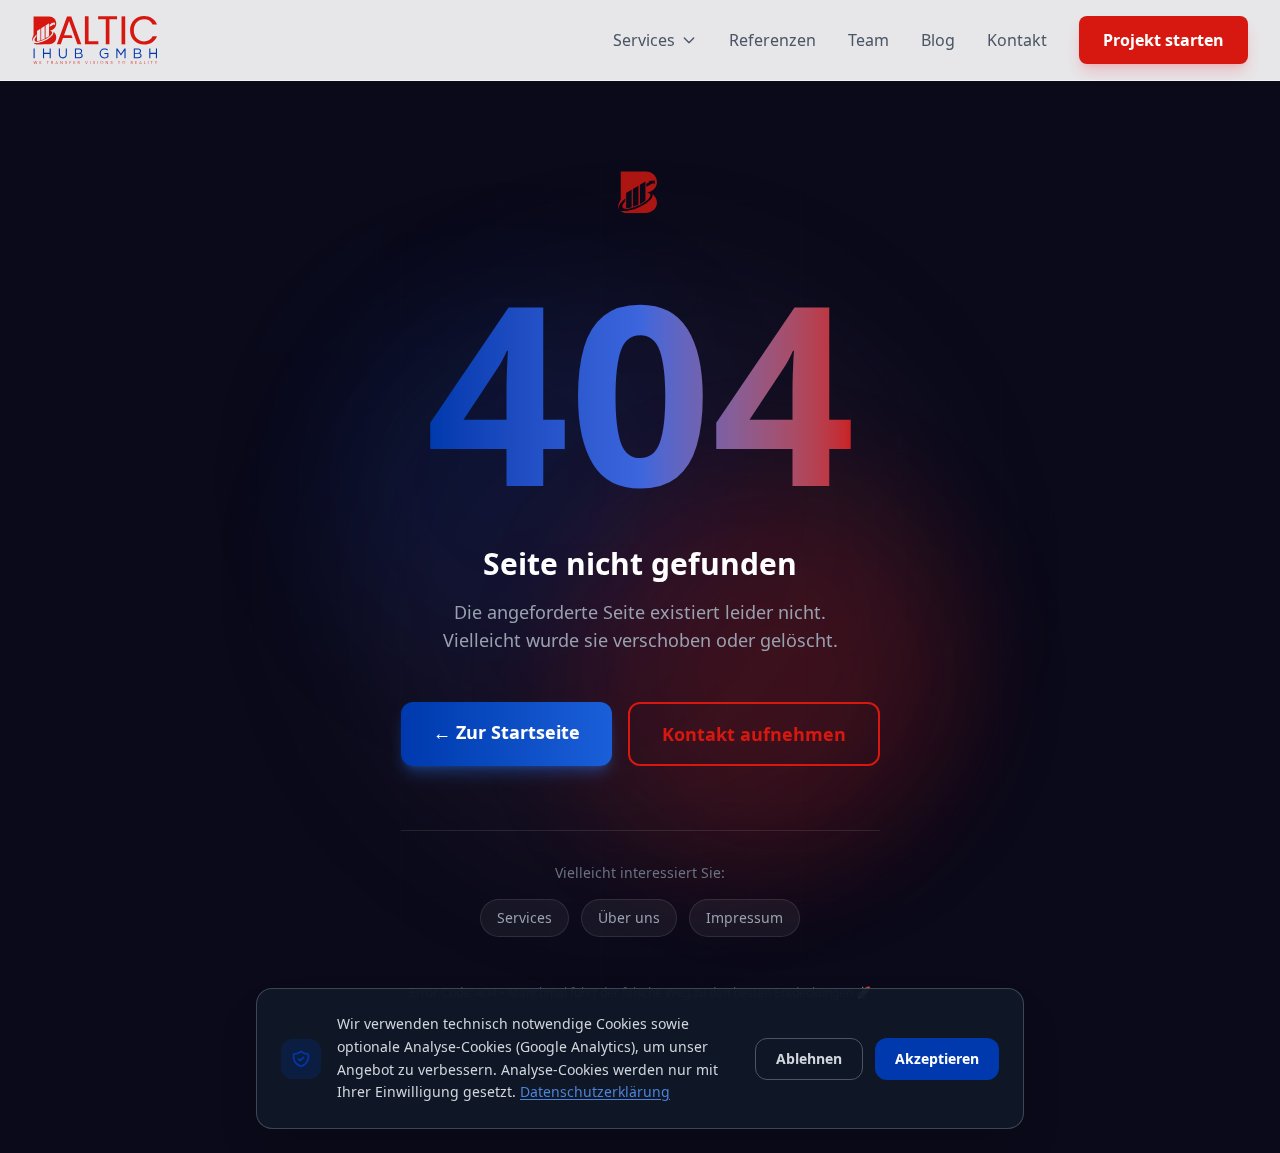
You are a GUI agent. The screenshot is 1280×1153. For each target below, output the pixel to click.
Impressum (744, 917)
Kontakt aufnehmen (754, 734)
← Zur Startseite (506, 732)
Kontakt (1017, 40)
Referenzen (772, 40)
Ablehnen (809, 1058)
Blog (938, 40)
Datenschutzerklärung (595, 1091)
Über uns (629, 917)
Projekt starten (1163, 40)
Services (644, 40)
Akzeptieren (937, 1058)
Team (868, 40)
